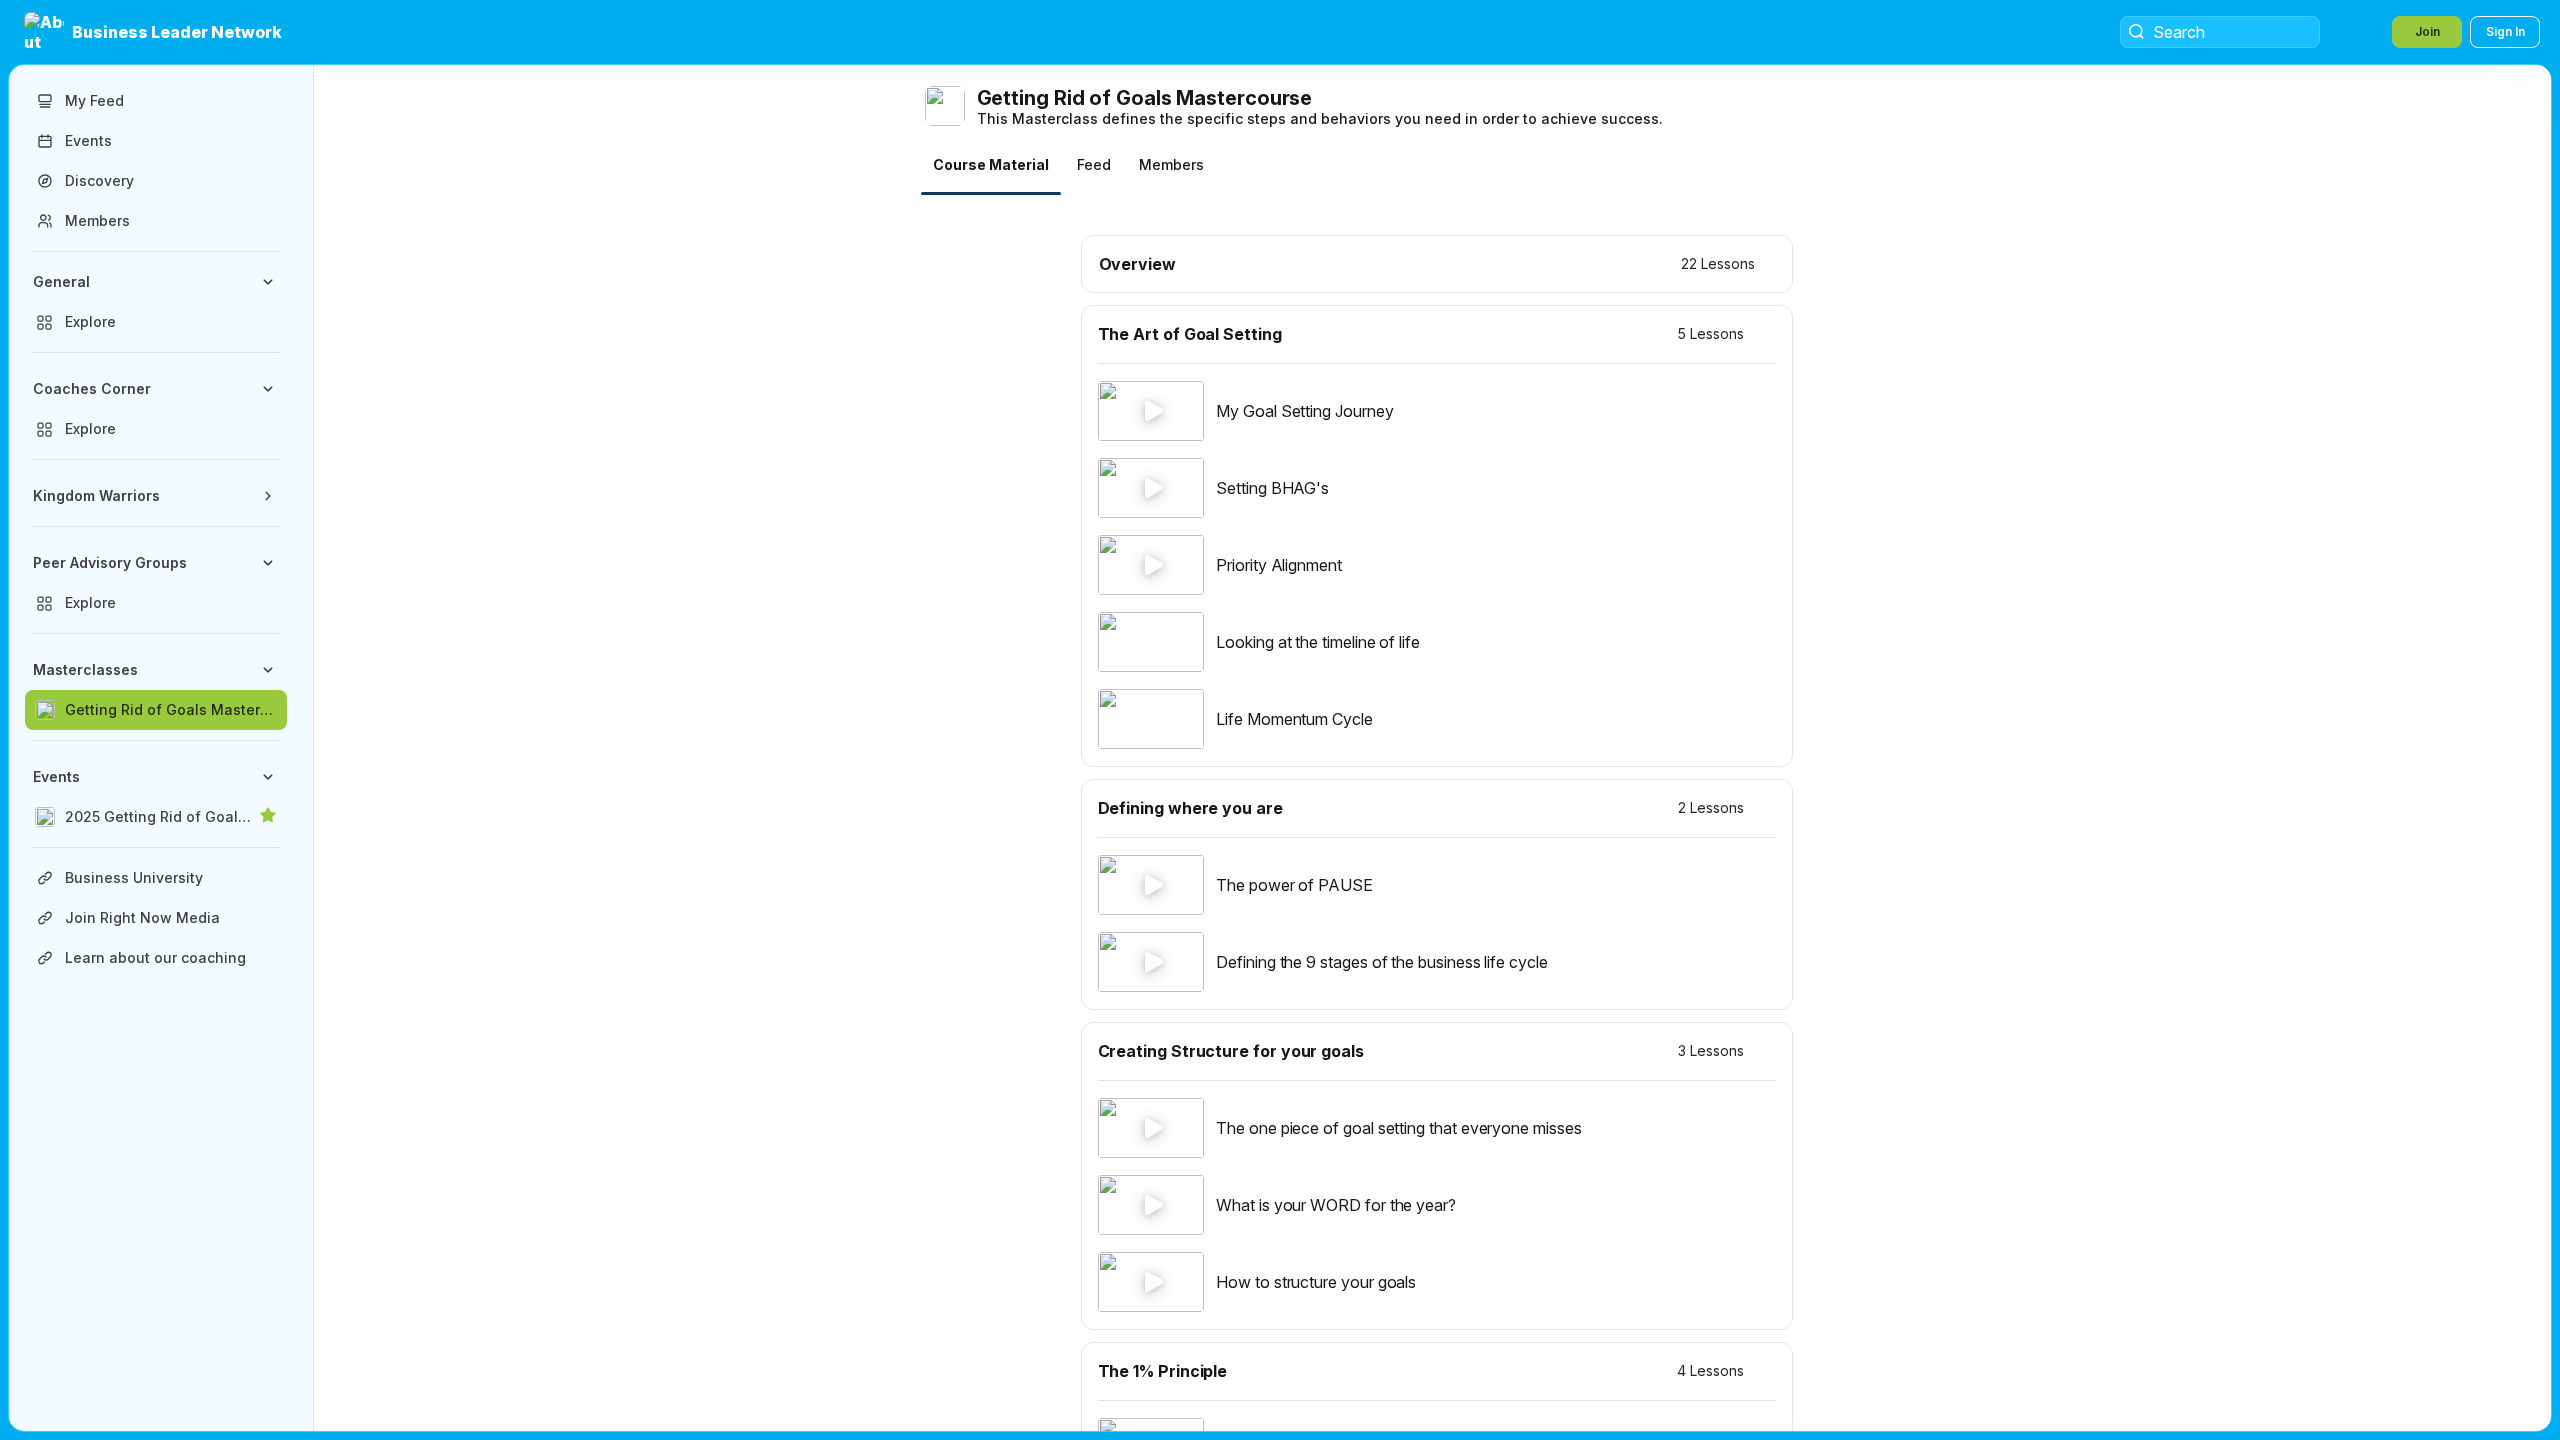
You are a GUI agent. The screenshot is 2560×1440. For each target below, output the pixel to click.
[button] (155, 32)
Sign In (2505, 31)
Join (2427, 31)
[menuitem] (156, 302)
